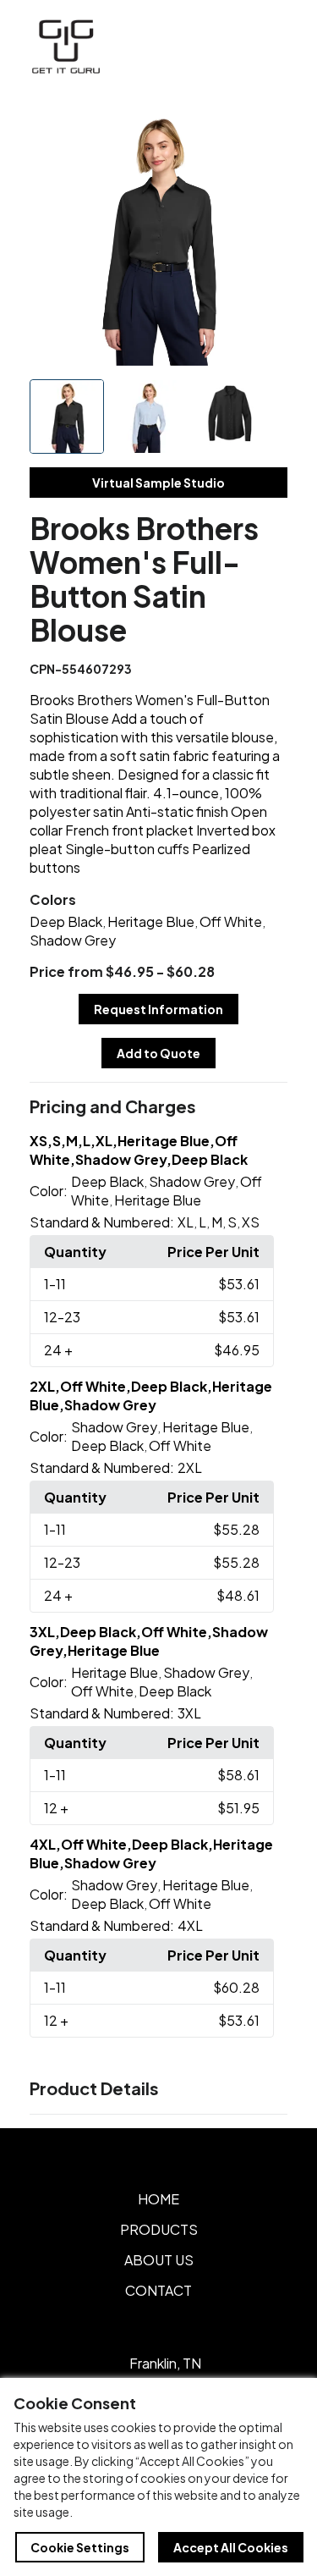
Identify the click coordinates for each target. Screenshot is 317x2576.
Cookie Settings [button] (80, 2547)
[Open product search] (231, 47)
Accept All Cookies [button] (231, 2547)
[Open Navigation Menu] (266, 47)
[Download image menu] (265, 129)
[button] (159, 1107)
